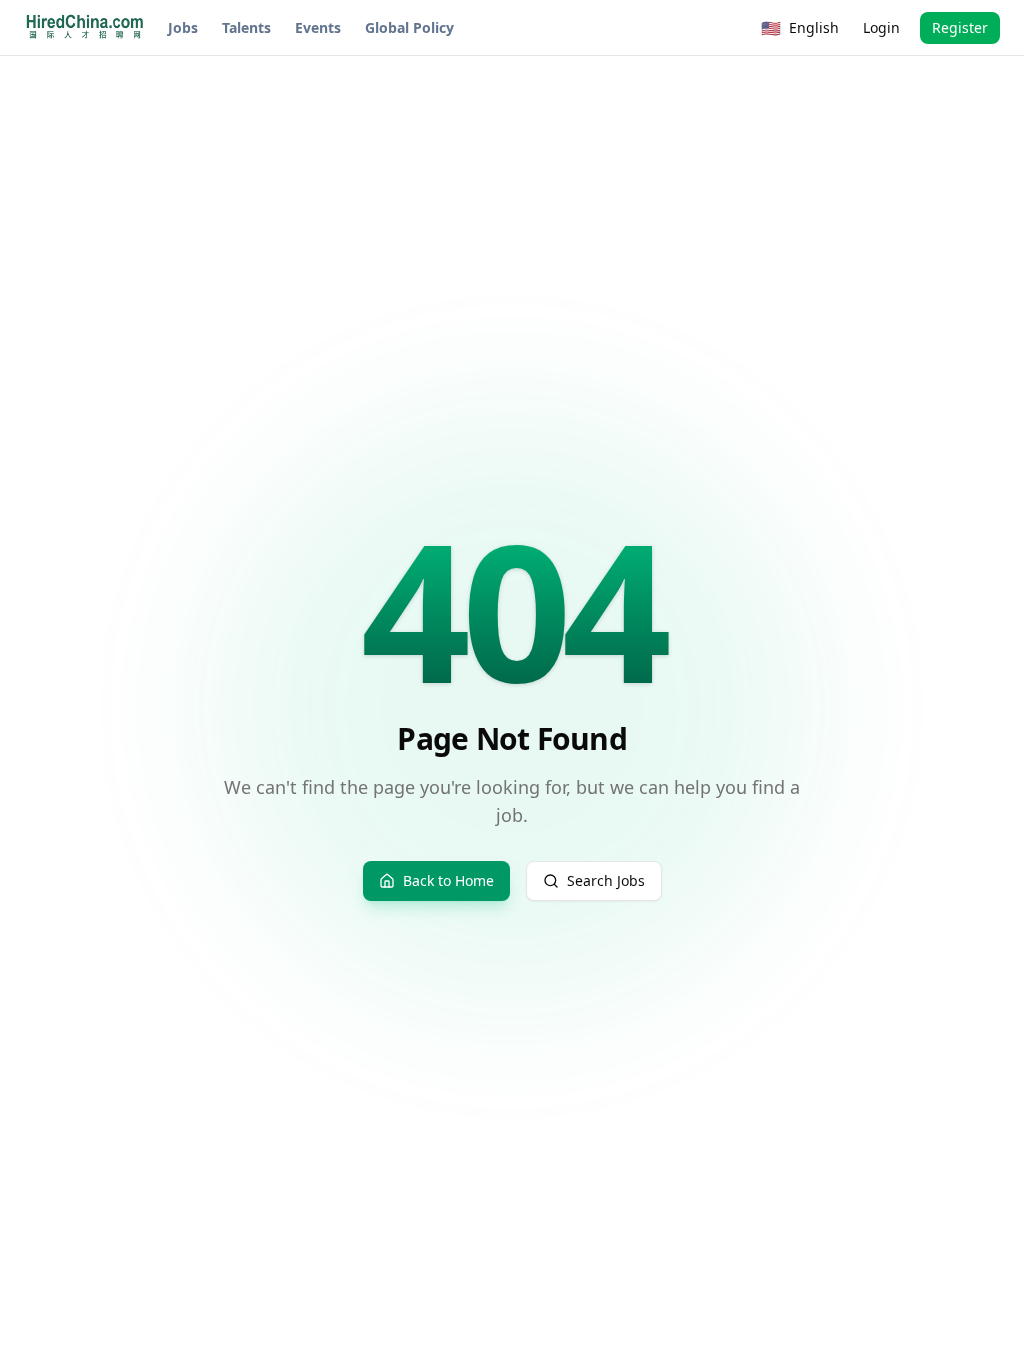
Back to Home (448, 880)
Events (318, 27)
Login (881, 27)
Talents (246, 27)
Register (960, 27)
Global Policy (409, 27)
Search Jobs (606, 880)
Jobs (183, 27)
